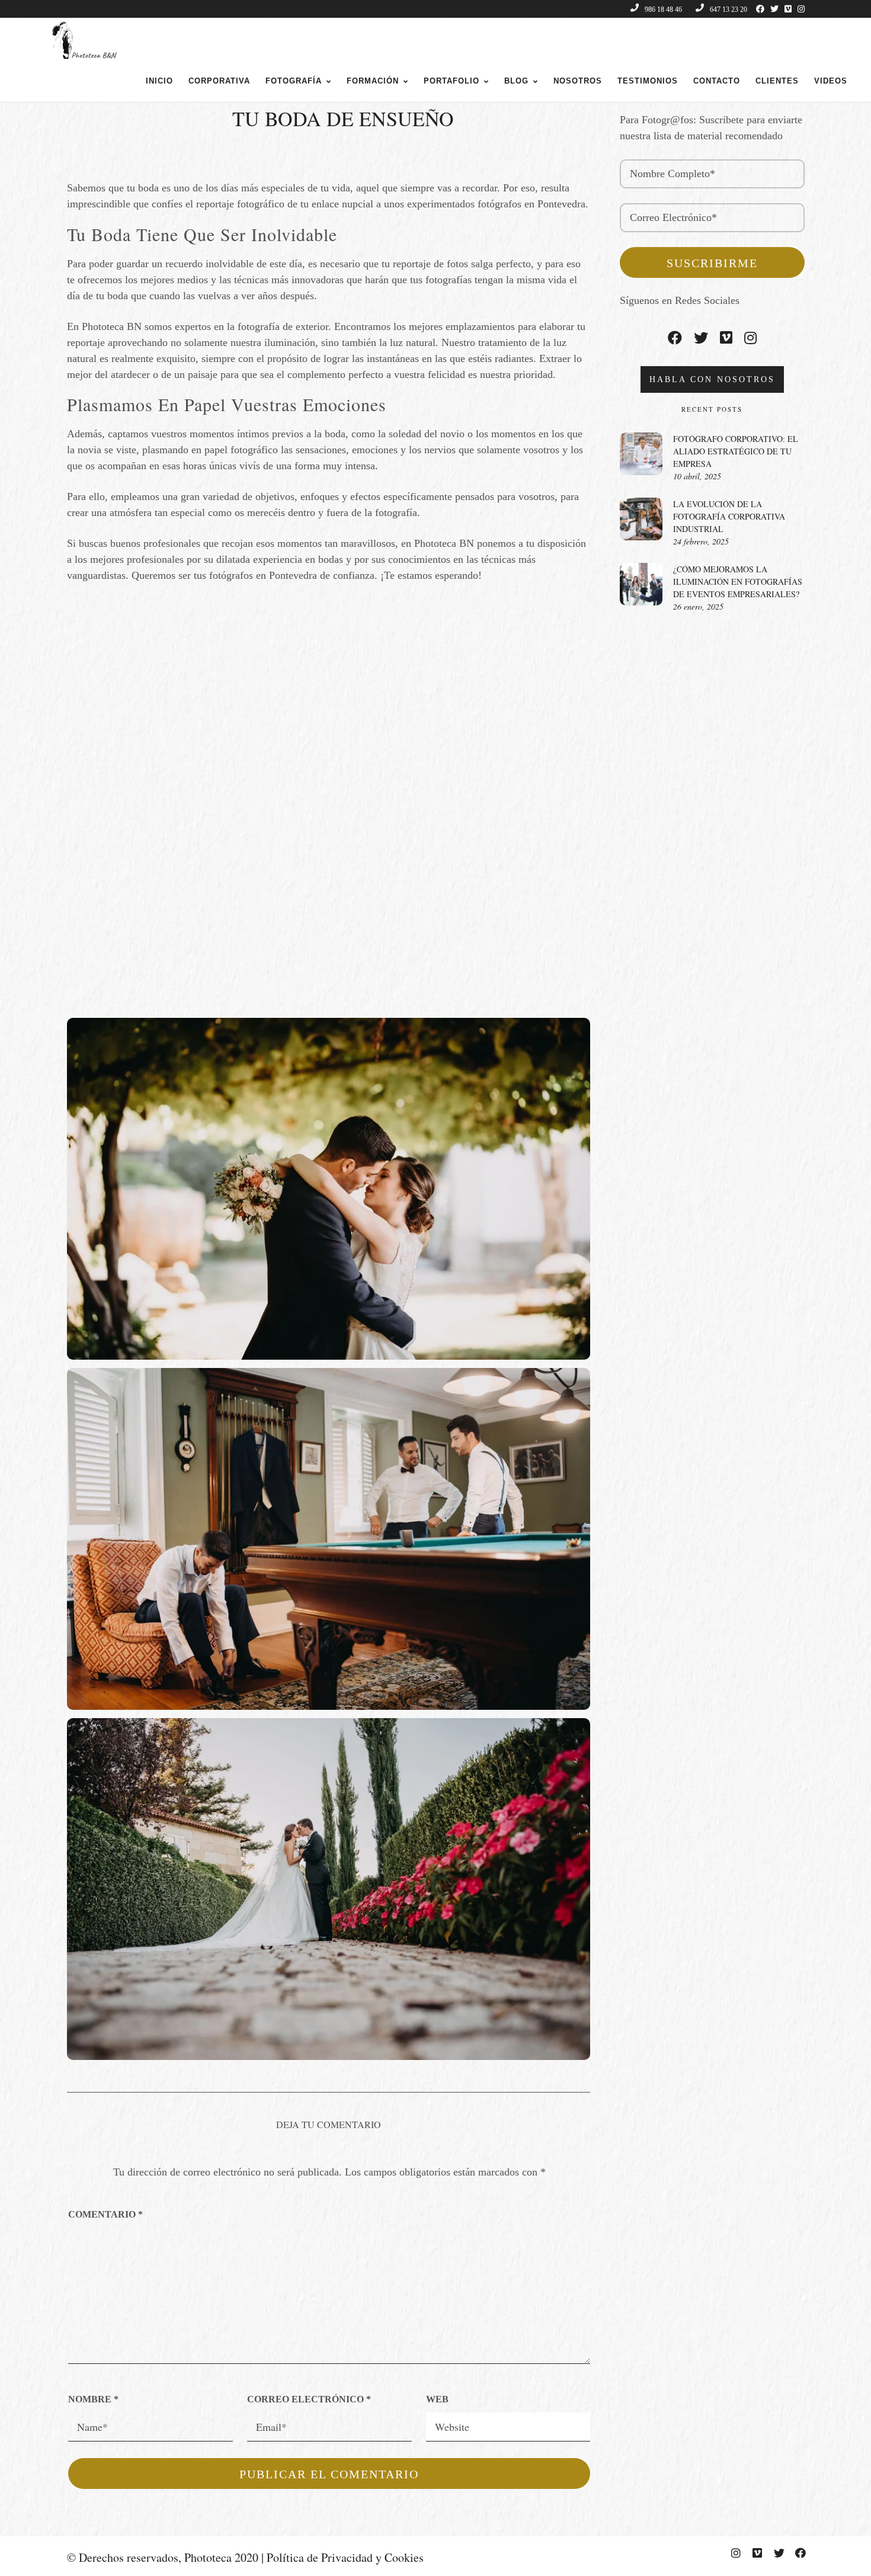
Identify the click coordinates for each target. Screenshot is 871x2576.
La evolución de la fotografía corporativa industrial (729, 516)
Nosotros (578, 81)
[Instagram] (801, 9)
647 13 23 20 (728, 9)
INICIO (159, 81)
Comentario (105, 2214)
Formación (373, 81)
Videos (831, 81)
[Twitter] (774, 9)
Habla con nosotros (712, 379)
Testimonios (648, 81)
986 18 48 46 (663, 9)
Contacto (717, 81)
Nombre (93, 2399)
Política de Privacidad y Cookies (345, 2557)
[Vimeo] (788, 9)
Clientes (777, 81)
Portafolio (451, 81)
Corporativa (219, 81)
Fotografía (294, 81)
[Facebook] (760, 9)
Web (437, 2399)
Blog (516, 81)
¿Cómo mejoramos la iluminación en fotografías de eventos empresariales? (738, 581)
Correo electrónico (309, 2399)
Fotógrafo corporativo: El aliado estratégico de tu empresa (736, 451)
